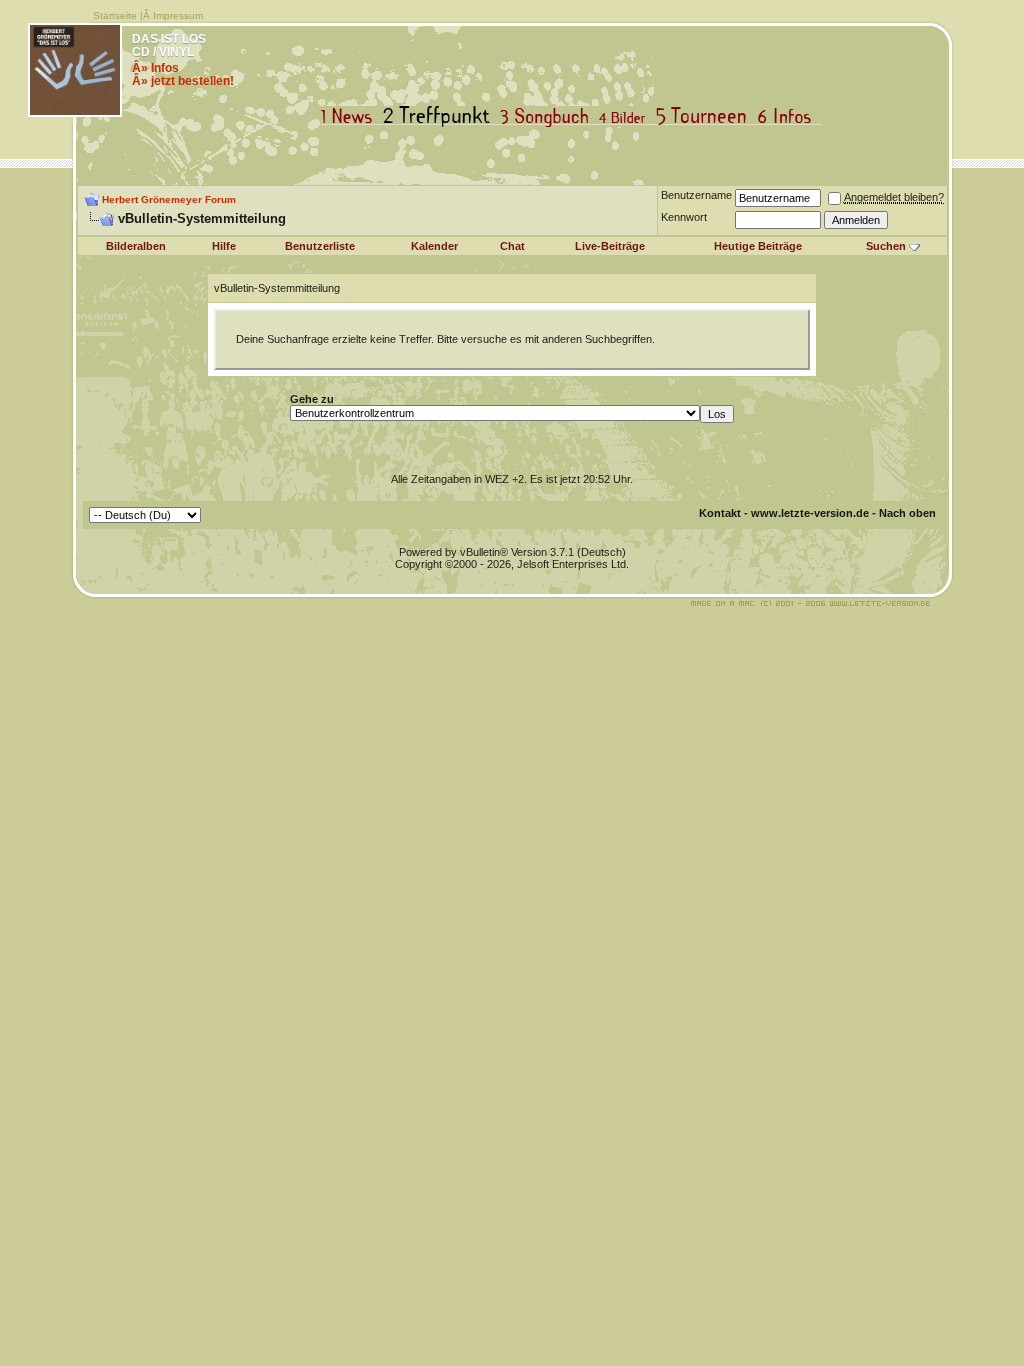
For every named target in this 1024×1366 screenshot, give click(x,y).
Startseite (115, 15)
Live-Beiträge (610, 246)
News (351, 116)
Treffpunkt (440, 116)
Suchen (886, 246)
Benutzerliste (320, 246)
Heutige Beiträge (758, 246)
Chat (512, 246)
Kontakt (720, 513)
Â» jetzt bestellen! (183, 81)
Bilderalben (136, 246)
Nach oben (907, 513)
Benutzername (696, 195)
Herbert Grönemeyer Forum (169, 199)
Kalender (434, 246)
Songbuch (548, 116)
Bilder (626, 116)
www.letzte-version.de (810, 513)
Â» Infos (155, 68)
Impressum (178, 15)
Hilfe (224, 246)
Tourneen (706, 116)
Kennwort (684, 217)
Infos (789, 116)
